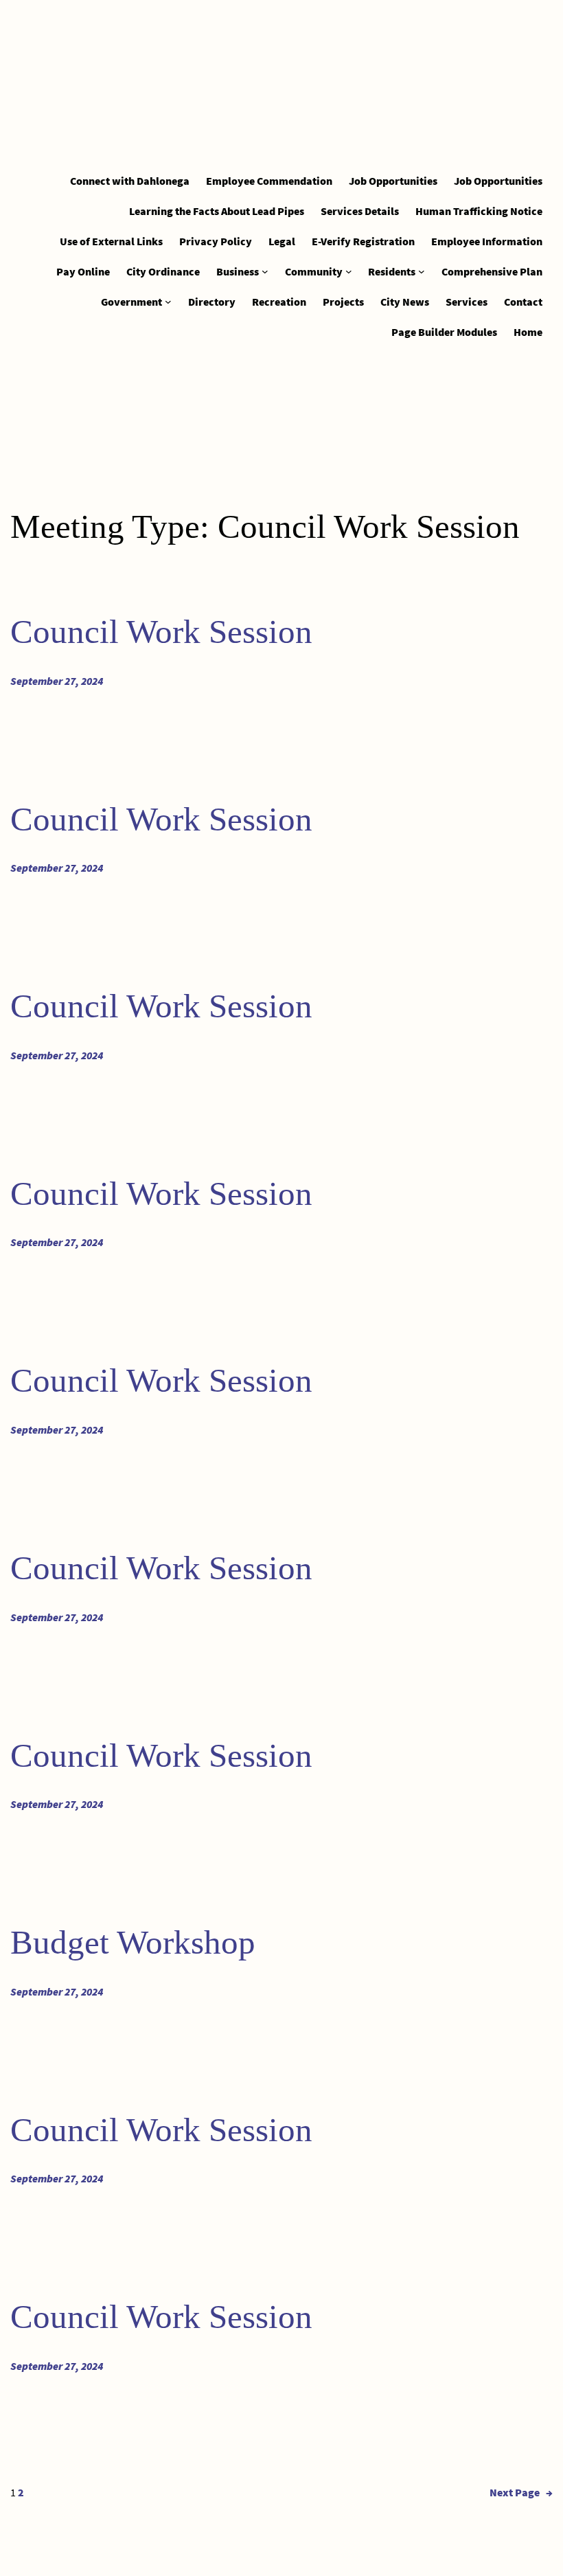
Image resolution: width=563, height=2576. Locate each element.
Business (238, 271)
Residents (392, 271)
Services (467, 302)
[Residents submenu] (422, 271)
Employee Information (487, 241)
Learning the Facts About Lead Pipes (217, 211)
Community (314, 271)
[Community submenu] (349, 271)
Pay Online (83, 271)
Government (131, 302)
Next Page (521, 2492)
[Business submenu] (265, 271)
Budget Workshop (133, 1942)
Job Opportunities (393, 181)
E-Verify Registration (363, 241)
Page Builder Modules (444, 332)
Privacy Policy (216, 241)
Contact (523, 302)
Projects (343, 302)
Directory (212, 302)
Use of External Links (111, 241)
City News (405, 302)
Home (528, 332)
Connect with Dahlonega (130, 181)
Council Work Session (161, 632)
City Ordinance (163, 271)
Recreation (279, 302)
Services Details (360, 211)
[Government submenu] (168, 302)
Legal (282, 241)
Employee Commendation (269, 181)
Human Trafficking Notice (479, 211)
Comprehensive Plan (492, 271)
